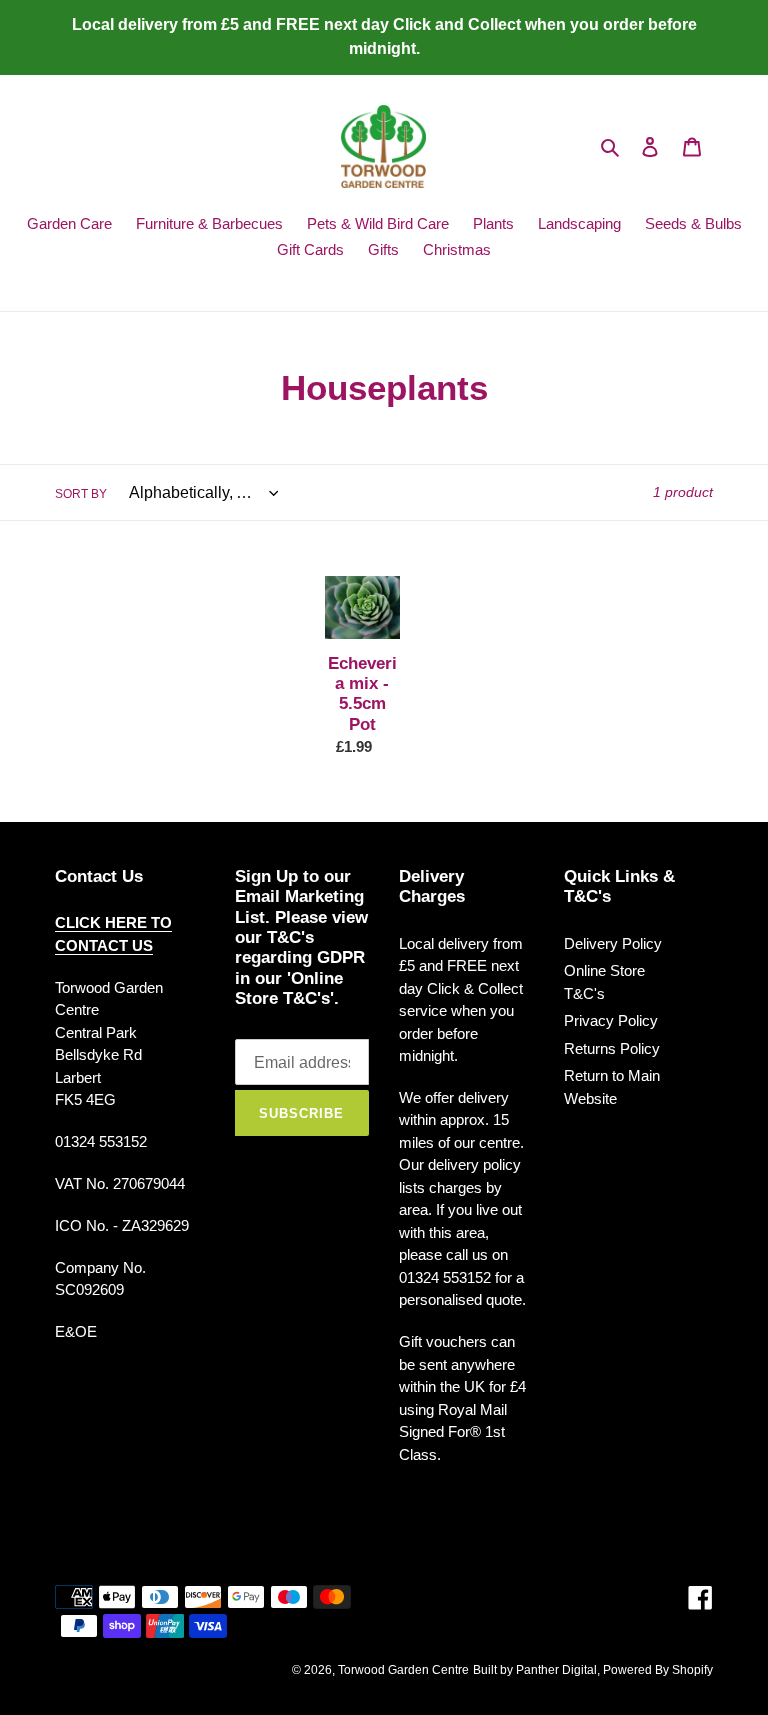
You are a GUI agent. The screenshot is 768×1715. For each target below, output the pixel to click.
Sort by (81, 494)
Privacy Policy (611, 1020)
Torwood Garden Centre (403, 1670)
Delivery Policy (613, 943)
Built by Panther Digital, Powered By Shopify (593, 1670)
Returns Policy (612, 1048)
